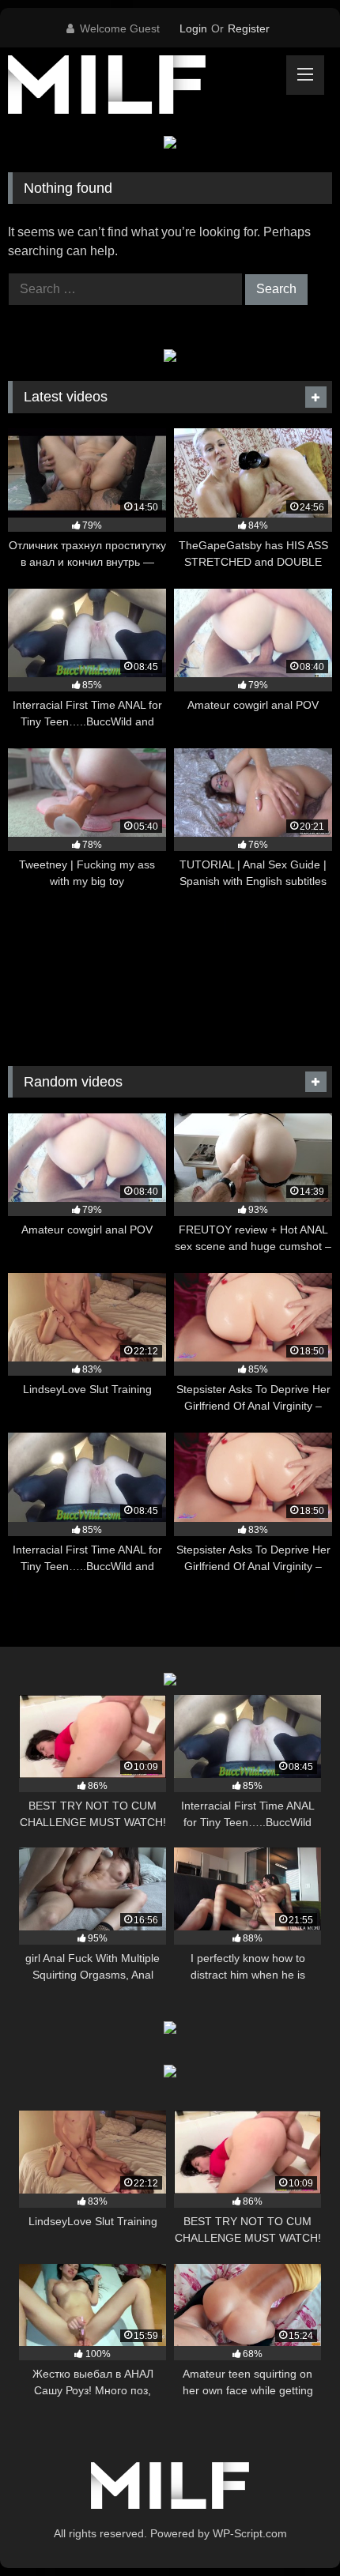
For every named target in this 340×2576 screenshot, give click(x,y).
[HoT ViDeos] (139, 87)
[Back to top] (291, 2529)
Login (193, 28)
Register (249, 28)
